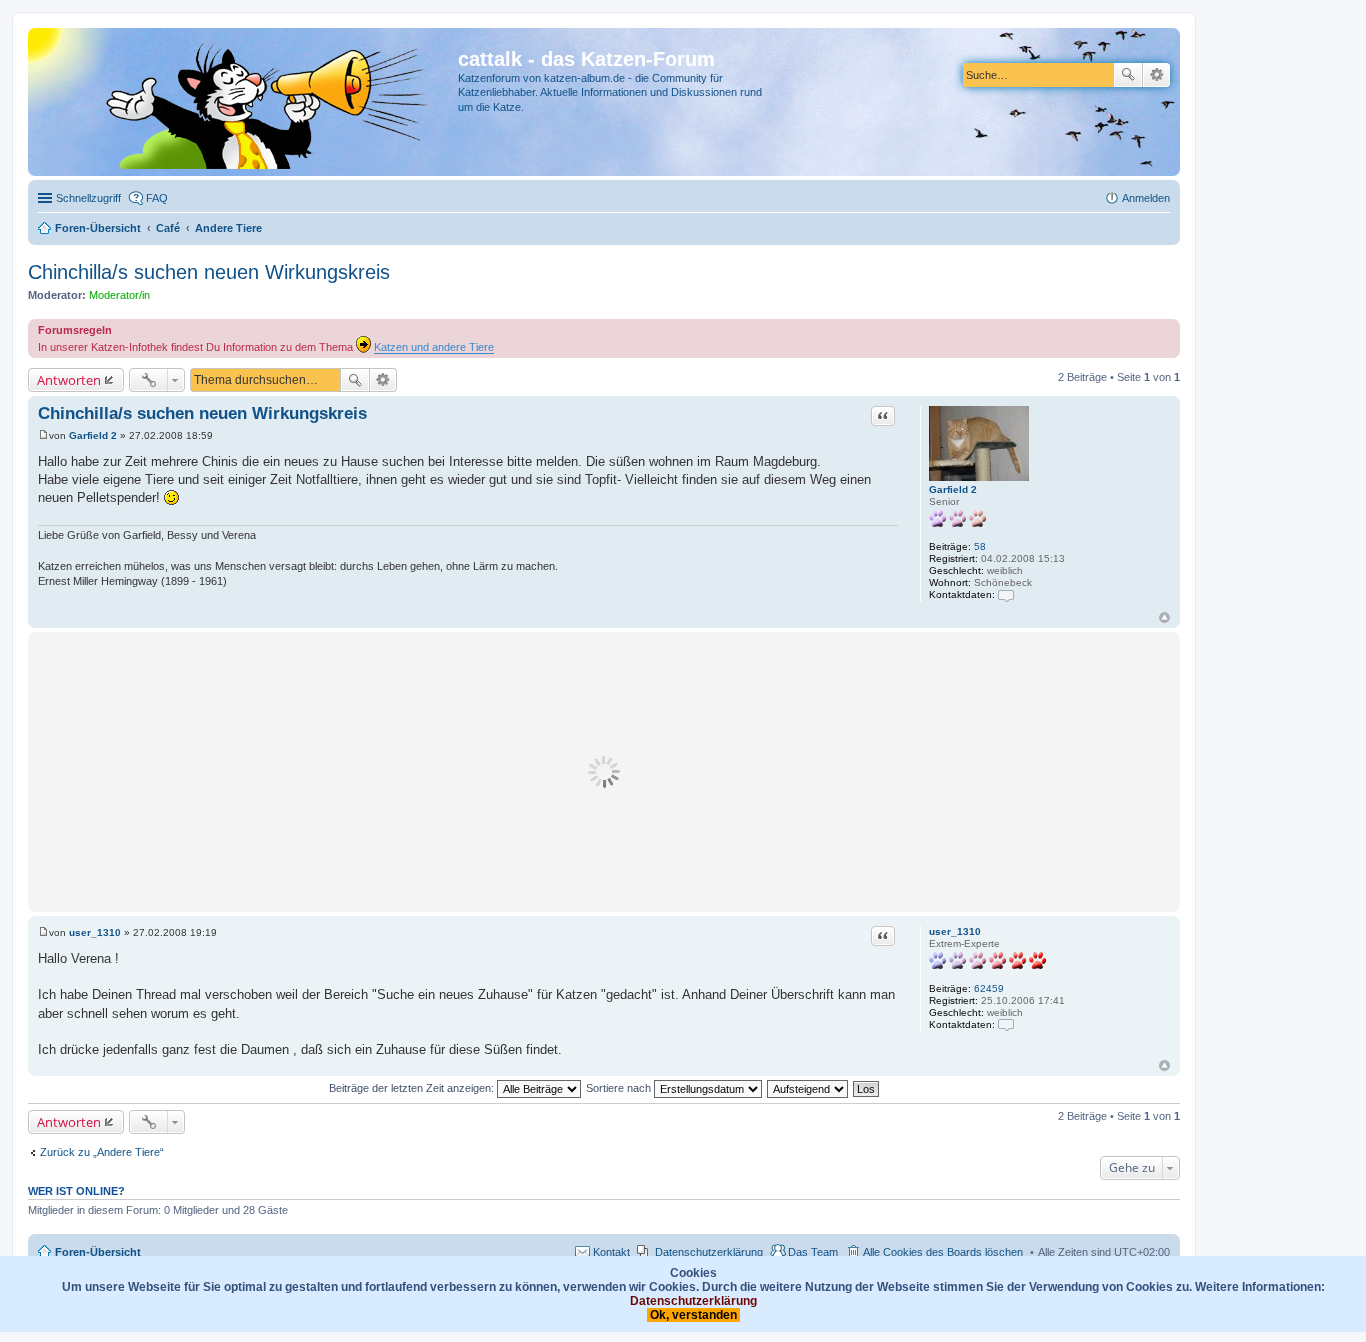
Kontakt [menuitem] (611, 1252)
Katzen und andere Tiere (434, 347)
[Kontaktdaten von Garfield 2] (1006, 594)
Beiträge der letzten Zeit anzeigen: (413, 1088)
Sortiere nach (620, 1088)
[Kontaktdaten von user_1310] (1006, 1024)
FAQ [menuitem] (157, 198)
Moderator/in (119, 295)
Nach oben (1164, 617)
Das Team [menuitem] (813, 1252)
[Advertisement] (604, 772)
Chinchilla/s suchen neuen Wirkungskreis (209, 272)
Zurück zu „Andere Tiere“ (102, 1152)
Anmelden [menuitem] (1146, 198)
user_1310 (955, 931)
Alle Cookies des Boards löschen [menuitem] (943, 1252)
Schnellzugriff (88, 198)
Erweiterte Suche (1156, 75)
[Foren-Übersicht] (245, 102)
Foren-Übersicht (98, 1252)
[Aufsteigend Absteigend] (808, 1088)
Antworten (69, 380)
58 (980, 546)
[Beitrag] (43, 435)
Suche (1128, 75)
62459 (989, 988)
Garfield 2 (953, 489)
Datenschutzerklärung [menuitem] (709, 1252)
